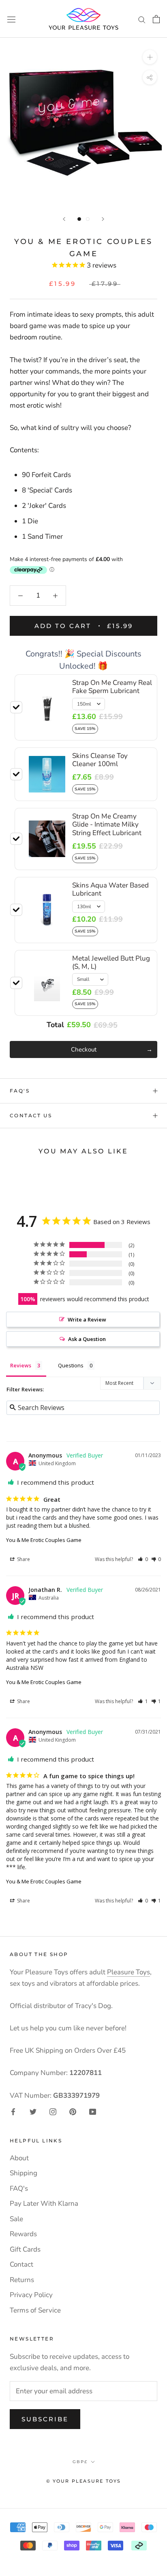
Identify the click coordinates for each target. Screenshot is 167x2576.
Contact (21, 2264)
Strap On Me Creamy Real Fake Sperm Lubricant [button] (112, 687)
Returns (22, 2280)
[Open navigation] (11, 19)
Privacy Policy (31, 2295)
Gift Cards (25, 2249)
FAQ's (20, 1091)
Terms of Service (35, 2310)
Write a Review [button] (87, 1319)
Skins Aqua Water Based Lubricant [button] (110, 889)
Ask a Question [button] (87, 1339)
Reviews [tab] (21, 1365)
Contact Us (31, 1115)
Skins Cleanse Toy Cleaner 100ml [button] (100, 760)
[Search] (142, 19)
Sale (16, 2219)
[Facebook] (13, 2112)
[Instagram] (53, 2112)
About (19, 2158)
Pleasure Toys (128, 1972)
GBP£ (80, 2462)
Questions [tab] (71, 1365)
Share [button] (23, 1559)
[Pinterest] (73, 2112)
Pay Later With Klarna (44, 2204)
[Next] (103, 219)
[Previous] (64, 219)
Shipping (24, 2173)
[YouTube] (93, 2112)
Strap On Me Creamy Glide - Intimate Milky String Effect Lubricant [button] (107, 825)
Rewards (23, 2234)
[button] (143, 1559)
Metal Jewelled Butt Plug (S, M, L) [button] (111, 962)
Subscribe (45, 2419)
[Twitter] (33, 2112)
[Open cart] (156, 19)
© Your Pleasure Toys (84, 2481)
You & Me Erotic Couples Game (44, 1540)
